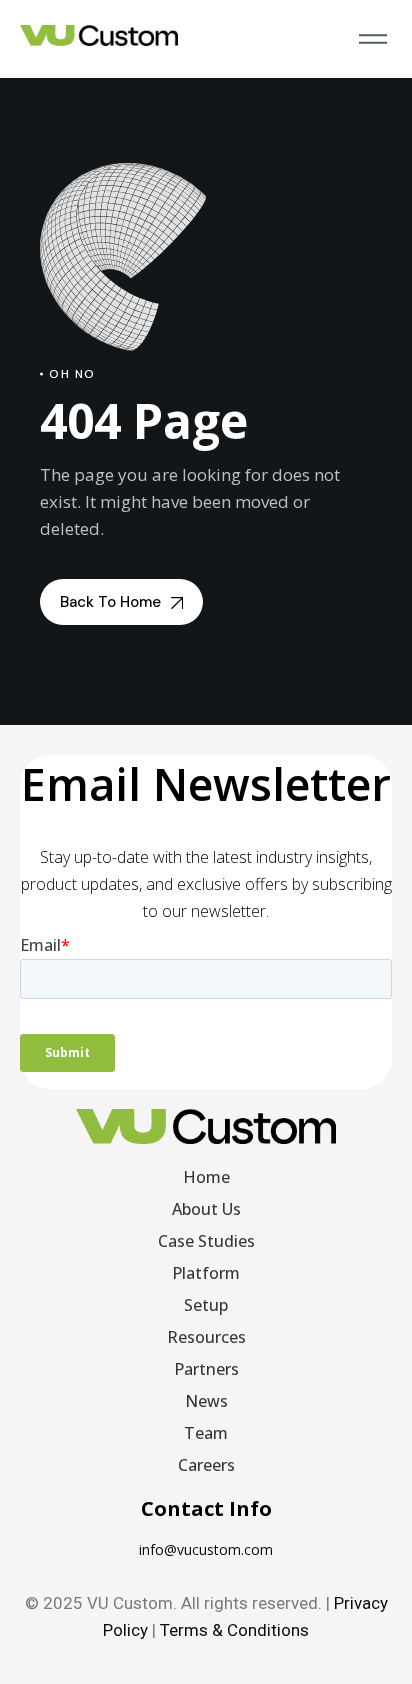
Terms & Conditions (234, 1630)
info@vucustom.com (206, 1549)
